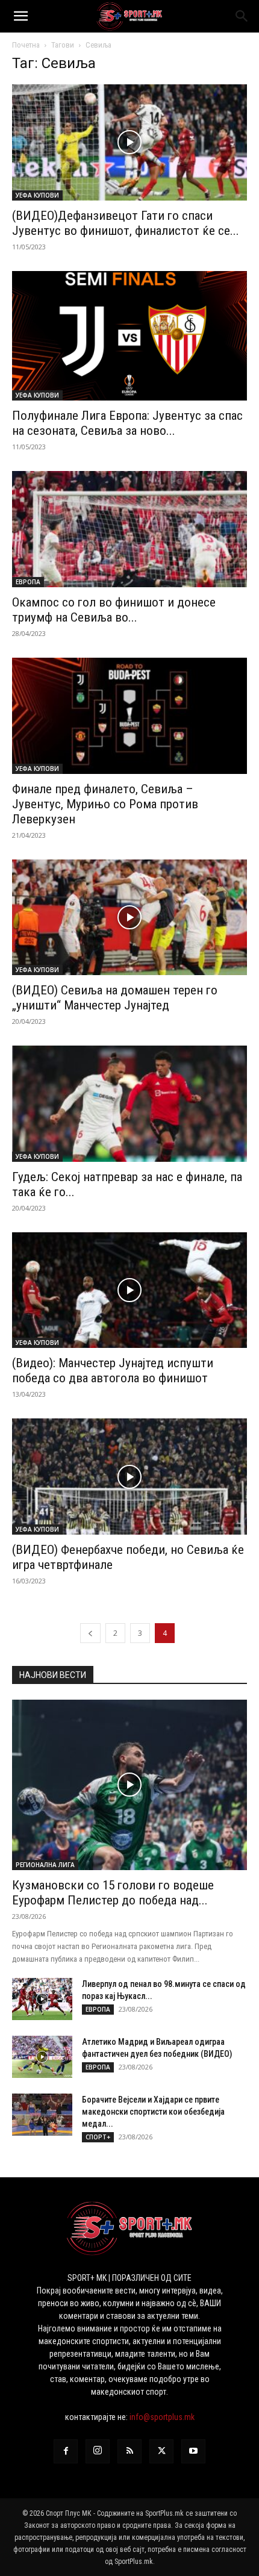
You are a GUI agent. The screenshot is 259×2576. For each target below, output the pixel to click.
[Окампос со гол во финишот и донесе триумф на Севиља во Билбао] (129, 529)
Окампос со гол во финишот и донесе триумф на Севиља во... (114, 610)
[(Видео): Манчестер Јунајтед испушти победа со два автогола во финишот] (129, 1290)
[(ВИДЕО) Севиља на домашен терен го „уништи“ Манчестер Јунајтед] (129, 918)
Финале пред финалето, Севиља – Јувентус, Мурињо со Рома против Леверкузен (105, 804)
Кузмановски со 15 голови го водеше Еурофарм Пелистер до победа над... (113, 1893)
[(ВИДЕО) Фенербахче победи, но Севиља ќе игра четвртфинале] (129, 1477)
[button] (20, 16)
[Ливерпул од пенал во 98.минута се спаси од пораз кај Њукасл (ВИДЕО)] (42, 1999)
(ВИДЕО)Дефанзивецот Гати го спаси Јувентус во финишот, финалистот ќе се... (126, 223)
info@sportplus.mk (162, 2417)
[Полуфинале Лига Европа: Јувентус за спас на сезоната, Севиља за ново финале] (129, 336)
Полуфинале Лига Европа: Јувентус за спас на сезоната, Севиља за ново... (127, 423)
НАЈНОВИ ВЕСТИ (53, 1675)
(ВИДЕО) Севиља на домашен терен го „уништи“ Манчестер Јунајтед (115, 998)
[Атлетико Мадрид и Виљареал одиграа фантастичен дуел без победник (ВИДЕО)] (42, 2057)
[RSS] (129, 2451)
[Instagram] (98, 2451)
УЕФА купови (37, 195)
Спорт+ (98, 2137)
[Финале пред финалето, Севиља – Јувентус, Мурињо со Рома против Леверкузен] (129, 716)
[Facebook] (66, 2451)
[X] (161, 2451)
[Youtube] (193, 2451)
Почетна (26, 45)
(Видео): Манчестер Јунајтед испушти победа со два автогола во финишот (113, 1371)
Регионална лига (45, 1865)
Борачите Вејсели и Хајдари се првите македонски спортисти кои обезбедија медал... (153, 2112)
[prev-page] (90, 1633)
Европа (28, 582)
